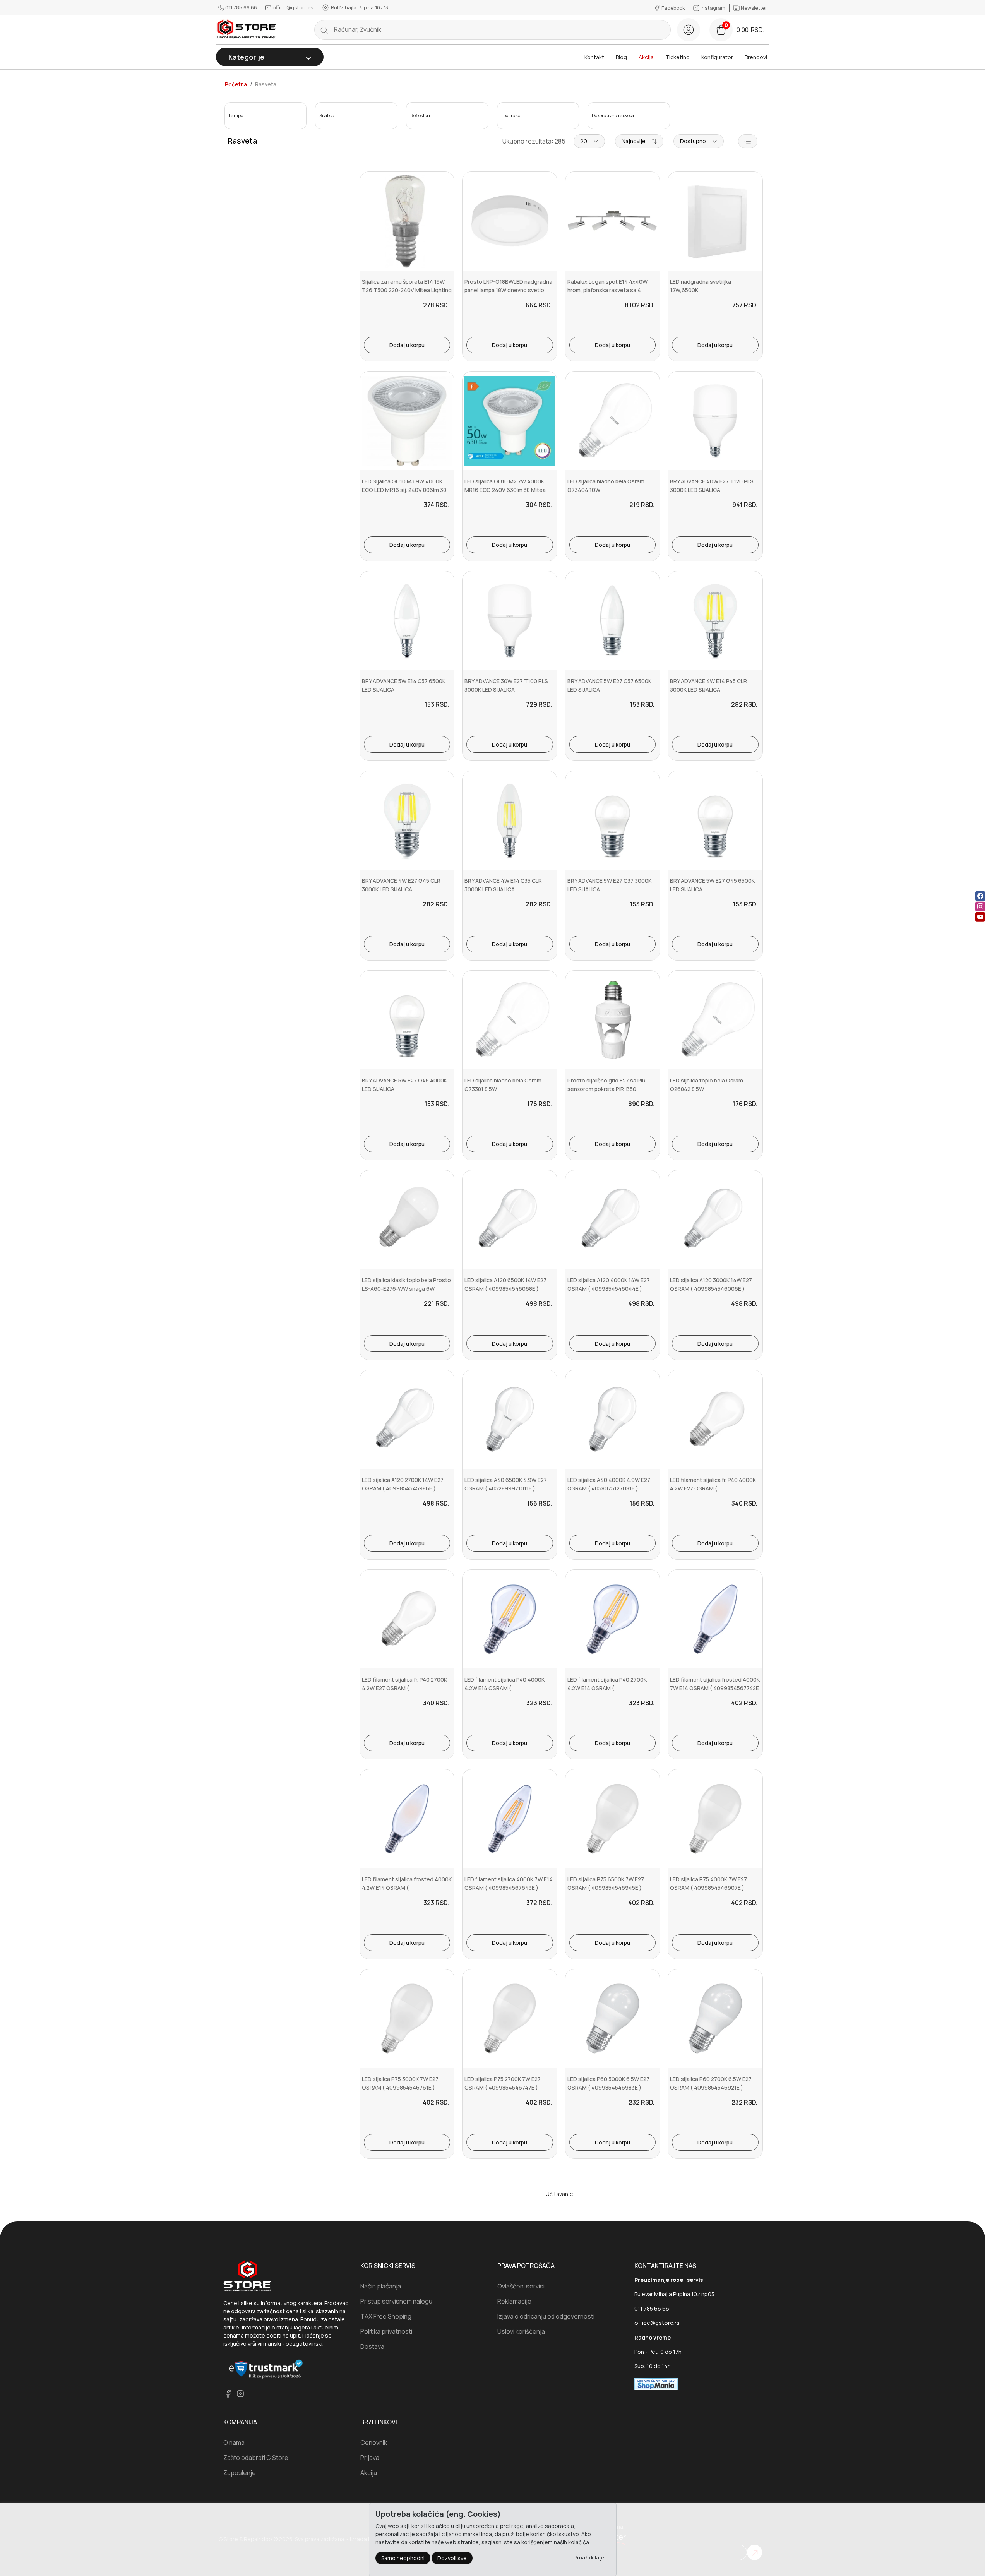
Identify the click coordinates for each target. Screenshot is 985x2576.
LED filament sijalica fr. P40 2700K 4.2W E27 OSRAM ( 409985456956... (404, 1688)
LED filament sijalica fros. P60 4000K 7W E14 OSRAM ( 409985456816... (502, 2287)
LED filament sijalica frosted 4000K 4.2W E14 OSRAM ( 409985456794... (407, 1888)
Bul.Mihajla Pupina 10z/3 (359, 7)
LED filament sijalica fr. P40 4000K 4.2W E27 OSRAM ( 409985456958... (713, 1488)
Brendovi (756, 57)
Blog (621, 57)
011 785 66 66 (241, 7)
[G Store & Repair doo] (247, 30)
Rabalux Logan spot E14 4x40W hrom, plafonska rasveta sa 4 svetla (607, 290)
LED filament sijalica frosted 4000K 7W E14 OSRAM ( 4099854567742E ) (715, 1688)
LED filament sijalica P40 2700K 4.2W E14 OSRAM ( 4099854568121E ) (607, 1688)
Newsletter (753, 8)
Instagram (713, 8)
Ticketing (678, 57)
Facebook (673, 8)
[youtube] (980, 917)
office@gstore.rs (293, 7)
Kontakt (594, 57)
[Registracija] (689, 30)
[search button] (324, 30)
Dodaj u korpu (407, 345)
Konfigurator (717, 57)
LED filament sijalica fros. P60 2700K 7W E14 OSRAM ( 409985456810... (605, 2287)
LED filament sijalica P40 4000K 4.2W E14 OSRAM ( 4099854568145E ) (504, 1688)
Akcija (646, 57)
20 (584, 141)
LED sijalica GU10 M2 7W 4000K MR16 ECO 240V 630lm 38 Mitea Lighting (505, 490)
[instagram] (980, 906)
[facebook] (980, 896)
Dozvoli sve (452, 2558)
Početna (236, 84)
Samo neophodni (403, 2558)
